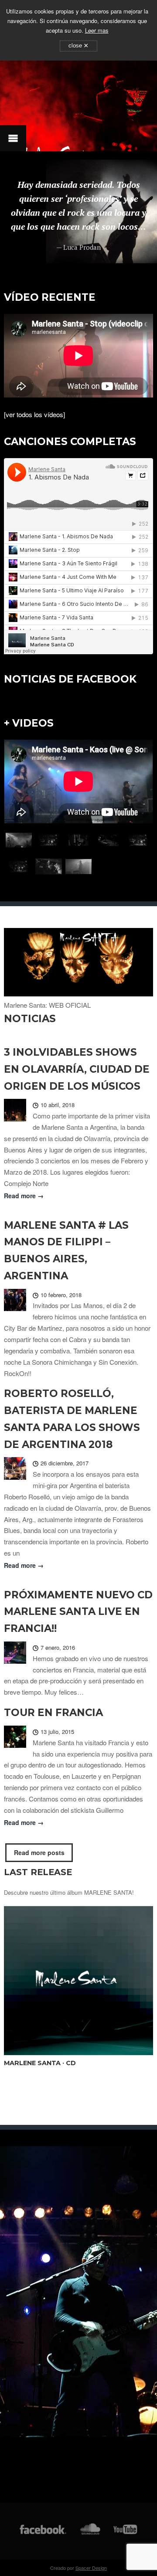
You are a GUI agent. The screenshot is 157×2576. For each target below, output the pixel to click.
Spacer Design (91, 2568)
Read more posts (39, 1852)
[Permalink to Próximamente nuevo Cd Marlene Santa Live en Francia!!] (15, 1654)
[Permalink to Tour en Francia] (15, 1738)
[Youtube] (126, 2534)
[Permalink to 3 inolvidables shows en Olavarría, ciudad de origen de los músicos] (15, 1111)
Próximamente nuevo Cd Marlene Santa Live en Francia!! (78, 1612)
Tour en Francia (53, 1713)
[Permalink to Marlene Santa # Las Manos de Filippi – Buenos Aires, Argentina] (15, 1302)
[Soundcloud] (90, 2534)
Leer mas (97, 30)
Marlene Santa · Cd (40, 2063)
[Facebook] (43, 2534)
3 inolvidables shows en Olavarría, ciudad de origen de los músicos (77, 1069)
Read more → (24, 1196)
